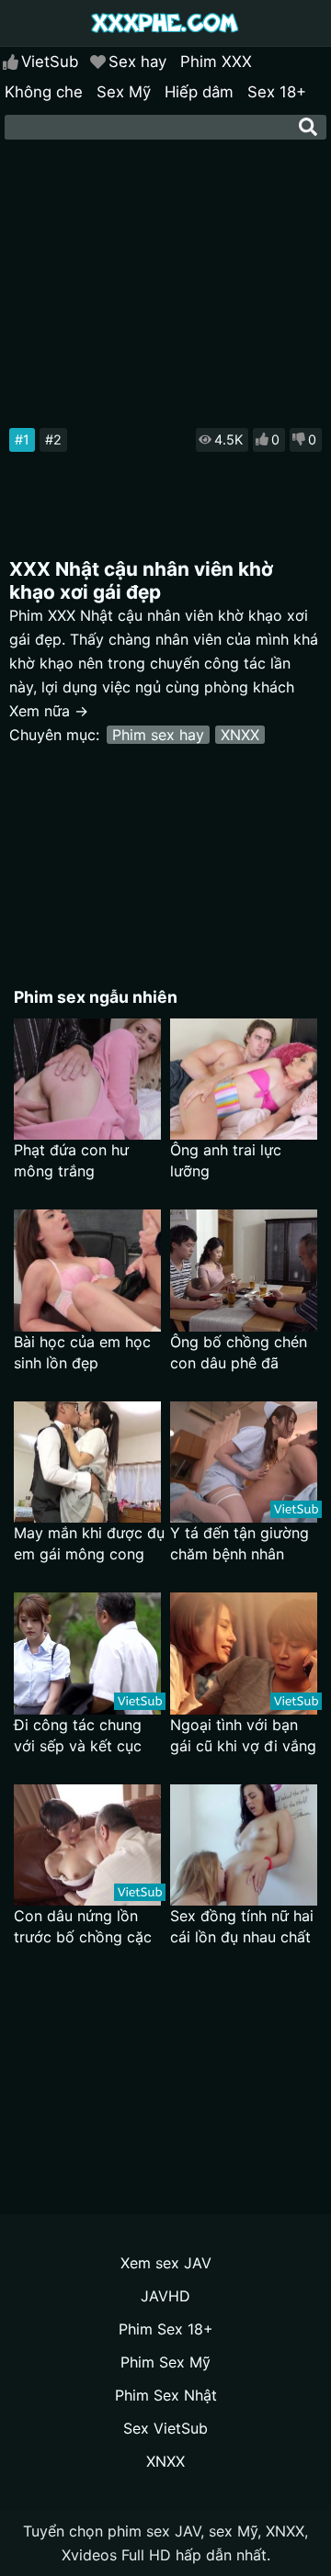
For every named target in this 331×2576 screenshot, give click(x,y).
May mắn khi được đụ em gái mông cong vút (89, 1544)
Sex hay (137, 62)
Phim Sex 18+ (166, 2329)
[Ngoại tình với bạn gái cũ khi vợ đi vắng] (244, 1654)
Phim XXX (216, 62)
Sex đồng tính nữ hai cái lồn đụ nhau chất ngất (242, 1927)
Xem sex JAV (166, 2263)
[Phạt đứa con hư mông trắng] (87, 1080)
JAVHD (165, 2296)
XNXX (240, 735)
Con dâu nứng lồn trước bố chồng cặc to (83, 1927)
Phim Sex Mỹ (165, 2362)
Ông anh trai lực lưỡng (226, 1160)
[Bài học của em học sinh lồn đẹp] (87, 1271)
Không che (44, 92)
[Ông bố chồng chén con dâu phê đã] (244, 1271)
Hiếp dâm (199, 92)
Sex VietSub (165, 2428)
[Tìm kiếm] (308, 127)
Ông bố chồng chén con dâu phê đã (239, 1352)
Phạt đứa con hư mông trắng (71, 1160)
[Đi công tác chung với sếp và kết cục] (87, 1654)
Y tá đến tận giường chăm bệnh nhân (240, 1543)
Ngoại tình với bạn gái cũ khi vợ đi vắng (243, 1735)
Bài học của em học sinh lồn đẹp (82, 1352)
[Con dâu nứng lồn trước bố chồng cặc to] (87, 1845)
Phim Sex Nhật (166, 2395)
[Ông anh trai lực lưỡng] (244, 1080)
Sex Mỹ (124, 92)
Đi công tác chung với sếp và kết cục (78, 1735)
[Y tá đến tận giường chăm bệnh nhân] (244, 1462)
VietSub (50, 62)
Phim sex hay (158, 735)
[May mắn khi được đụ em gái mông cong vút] (87, 1462)
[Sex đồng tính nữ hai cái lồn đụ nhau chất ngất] (244, 1845)
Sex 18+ (277, 92)
